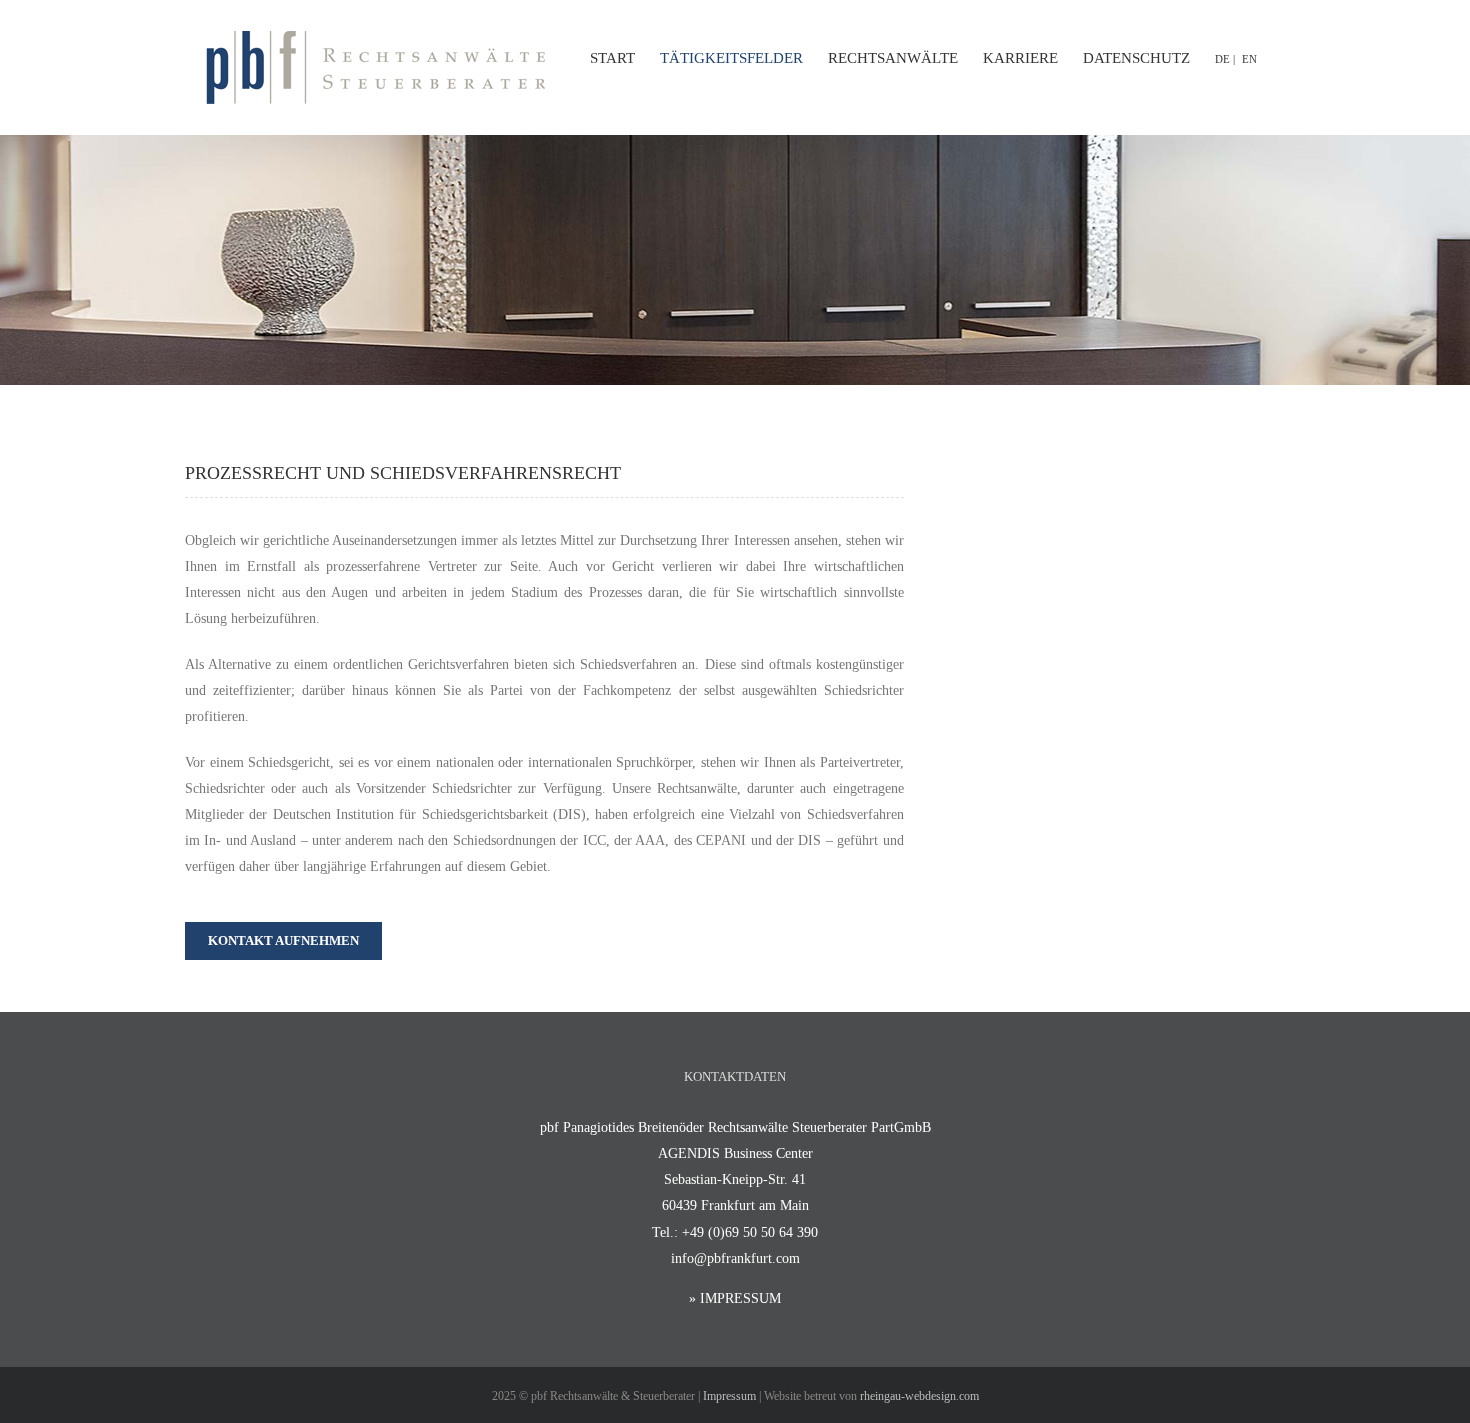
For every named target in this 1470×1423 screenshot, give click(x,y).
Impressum (729, 1396)
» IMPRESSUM (735, 1298)
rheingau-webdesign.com (919, 1396)
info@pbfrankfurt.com (735, 1258)
